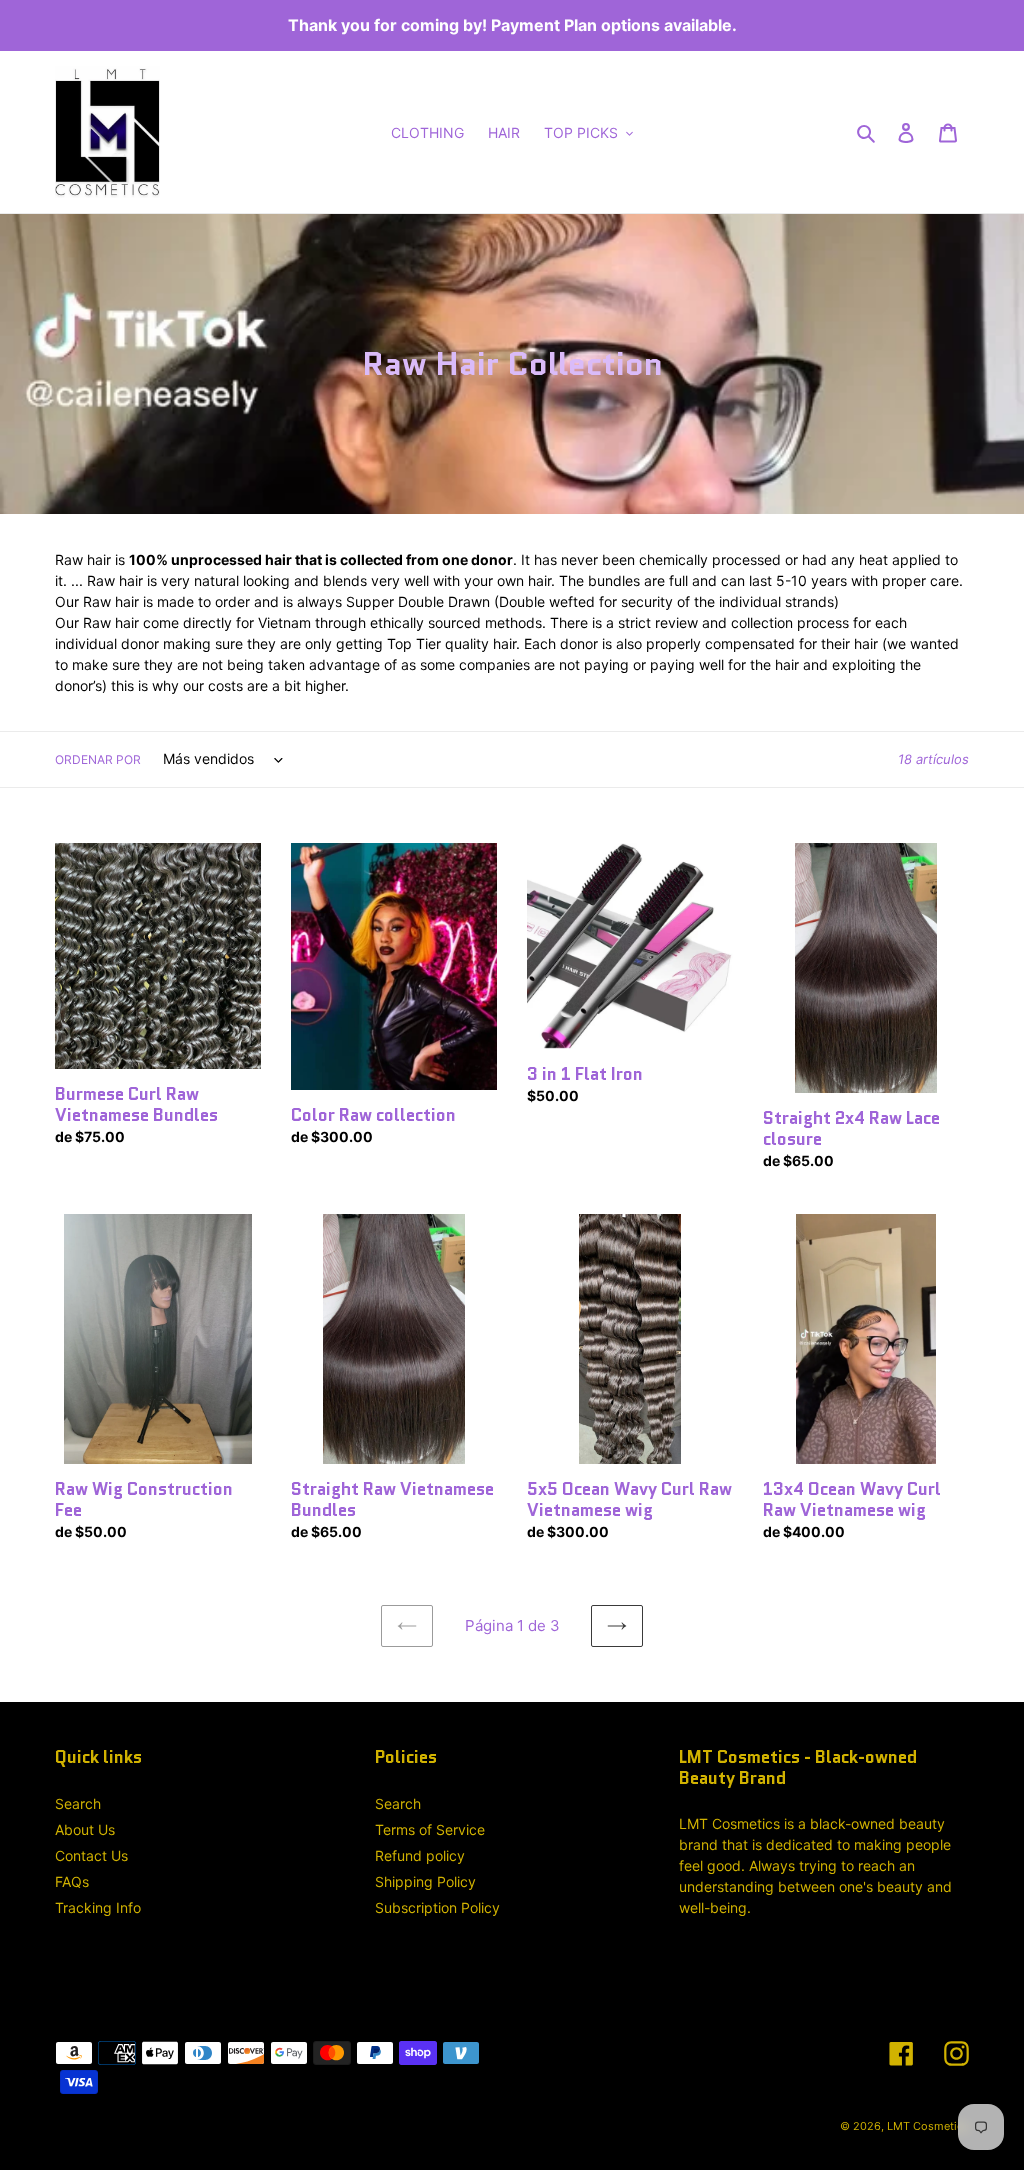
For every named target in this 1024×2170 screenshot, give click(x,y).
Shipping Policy (425, 1881)
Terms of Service (430, 1829)
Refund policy (420, 1855)
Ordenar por (98, 759)
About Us (85, 1829)
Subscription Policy (437, 1907)
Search (78, 1803)
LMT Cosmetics (928, 2126)
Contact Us (91, 1855)
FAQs (72, 1881)
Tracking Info (98, 1907)
